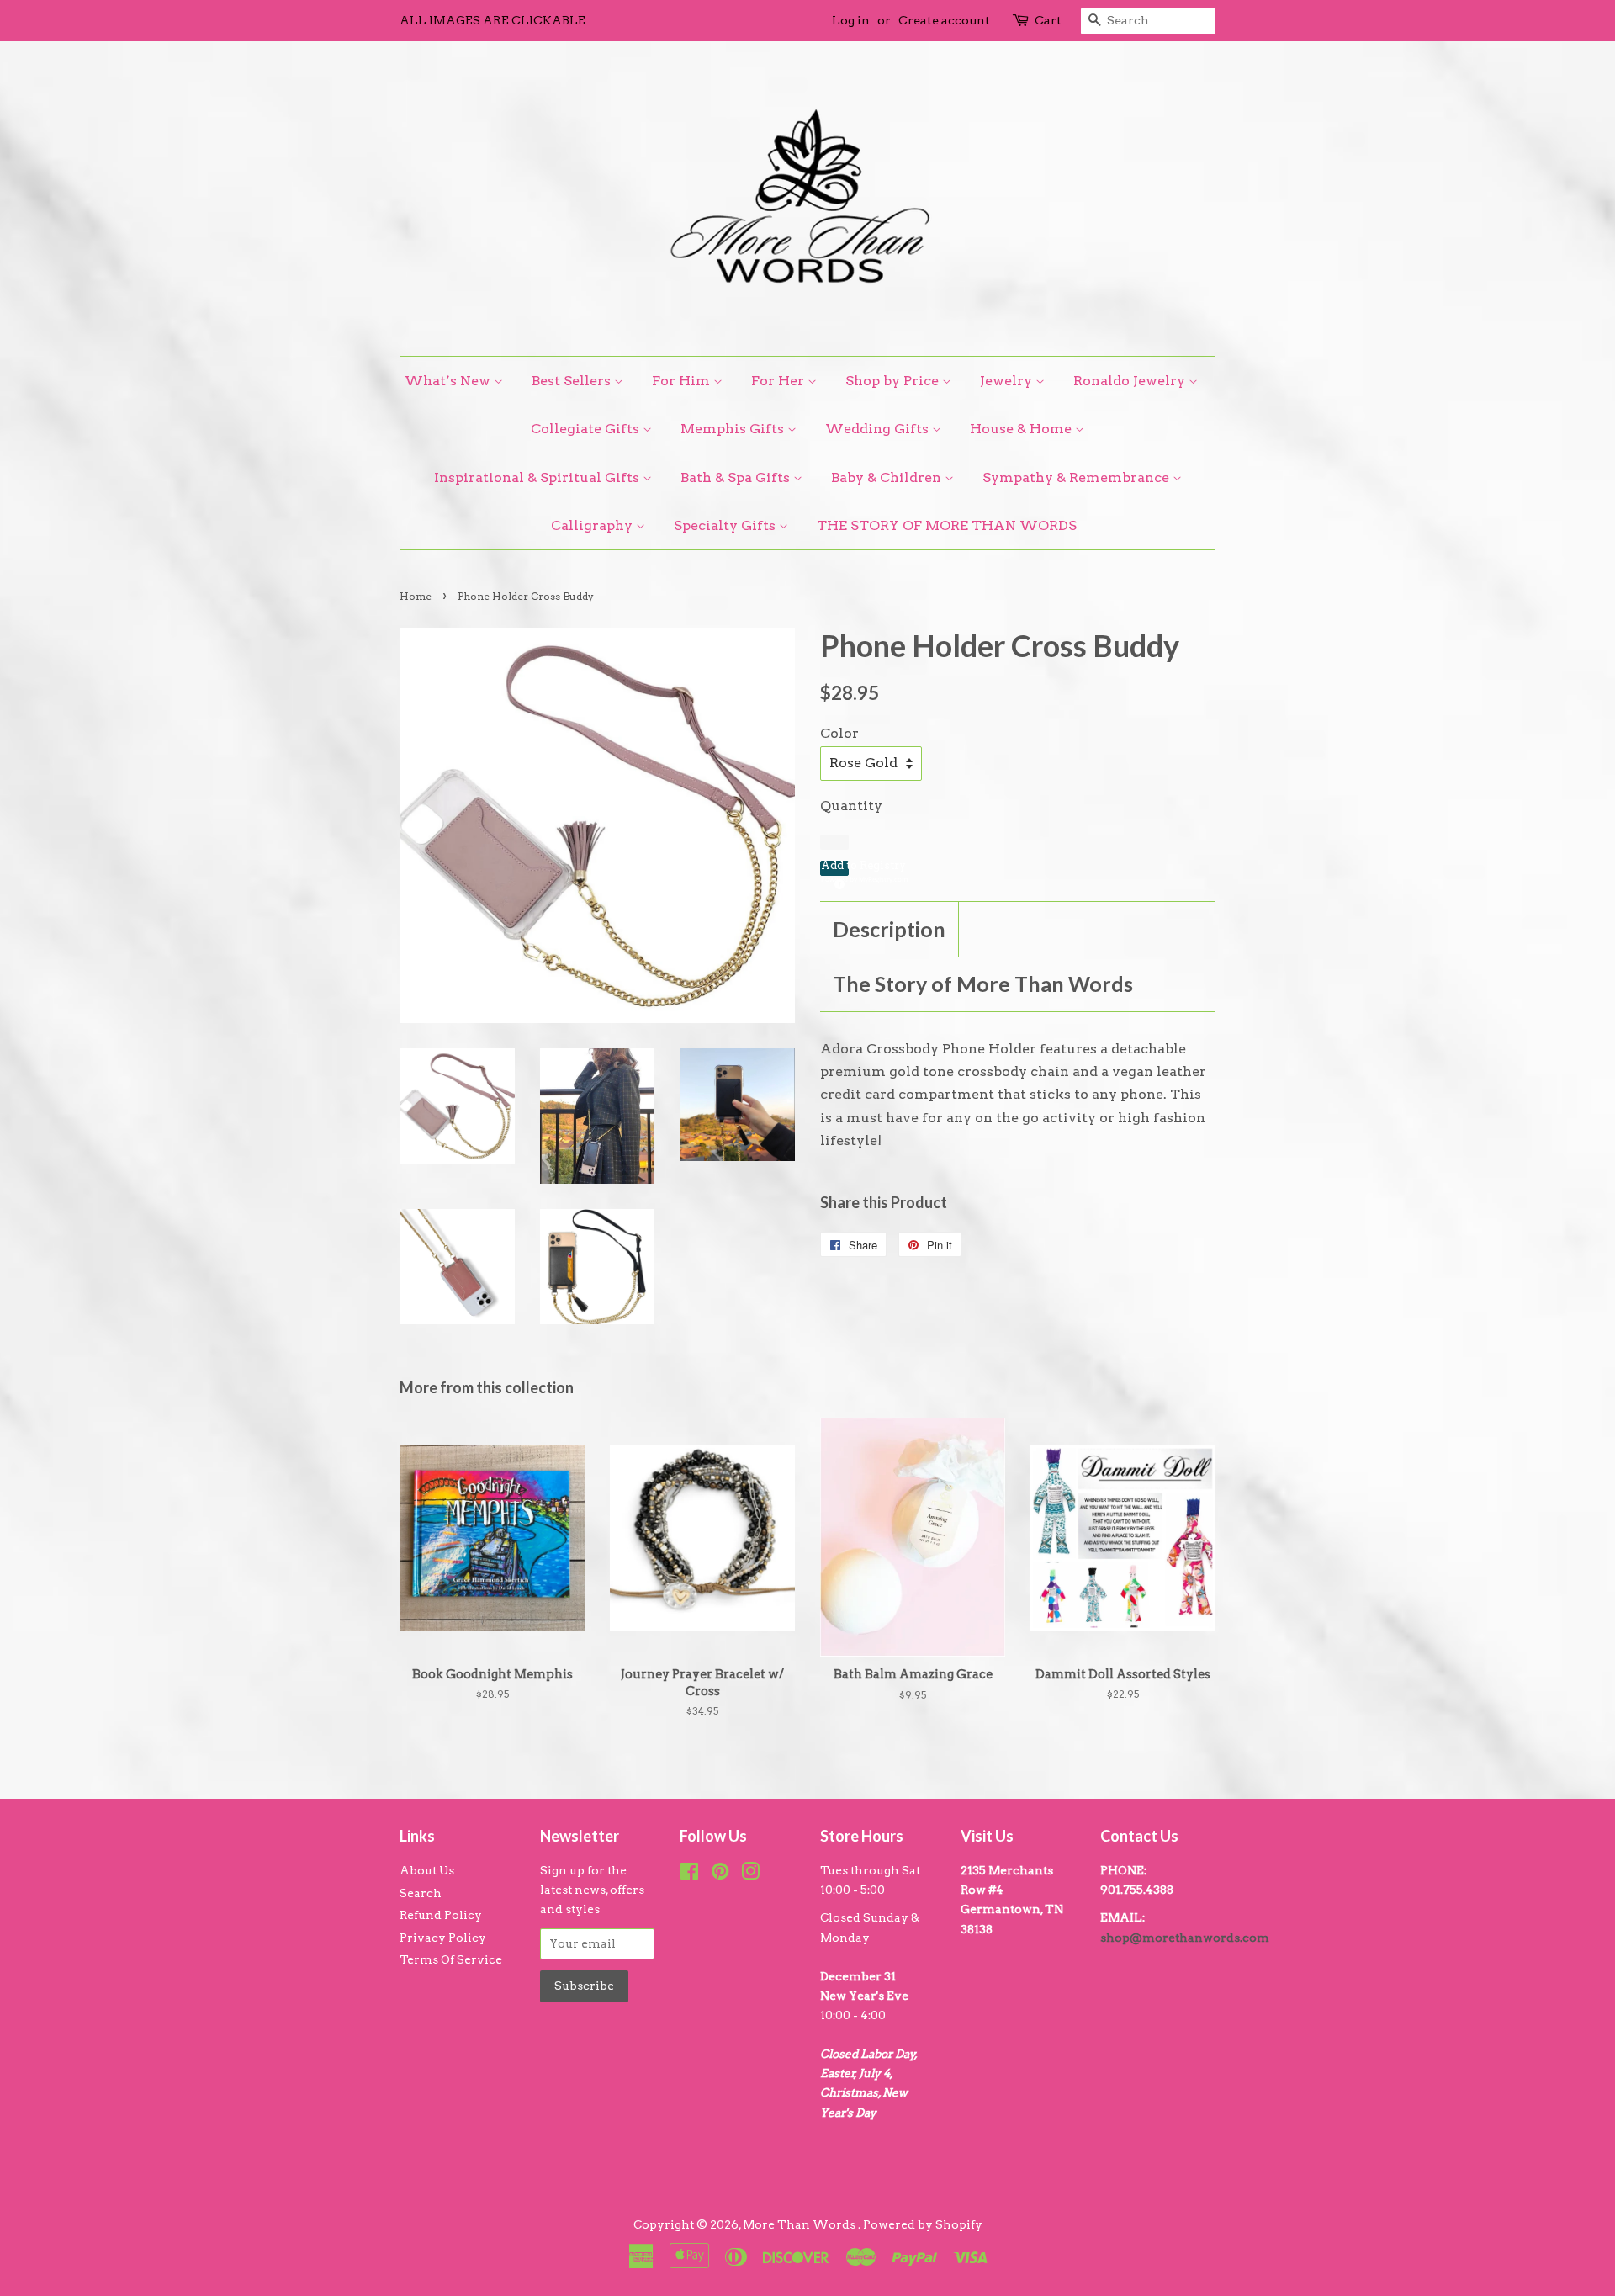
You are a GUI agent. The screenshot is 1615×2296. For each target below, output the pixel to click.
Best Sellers (573, 381)
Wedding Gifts (879, 429)
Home (416, 596)
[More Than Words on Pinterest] (720, 1874)
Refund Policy (441, 1915)
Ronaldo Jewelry (1131, 381)
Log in (851, 20)
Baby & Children (888, 477)
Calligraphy (593, 525)
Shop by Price (894, 381)
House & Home (1022, 429)
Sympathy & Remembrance (1078, 477)
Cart (1048, 20)
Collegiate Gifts (587, 429)
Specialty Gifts (726, 525)
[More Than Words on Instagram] (750, 1874)
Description (889, 929)
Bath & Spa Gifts (737, 477)
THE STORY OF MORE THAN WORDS (947, 525)
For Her (779, 381)
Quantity (851, 806)
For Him (683, 381)
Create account (944, 20)
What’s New (449, 381)
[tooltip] (837, 882)
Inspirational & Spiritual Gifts (538, 477)
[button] (834, 868)
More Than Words (800, 2224)
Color (839, 733)
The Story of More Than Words (983, 984)
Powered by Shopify (923, 2224)
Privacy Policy (443, 1938)
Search (421, 1893)
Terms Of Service (451, 1959)
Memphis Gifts (734, 429)
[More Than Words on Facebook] (689, 1874)
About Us (427, 1870)
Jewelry (1008, 381)
